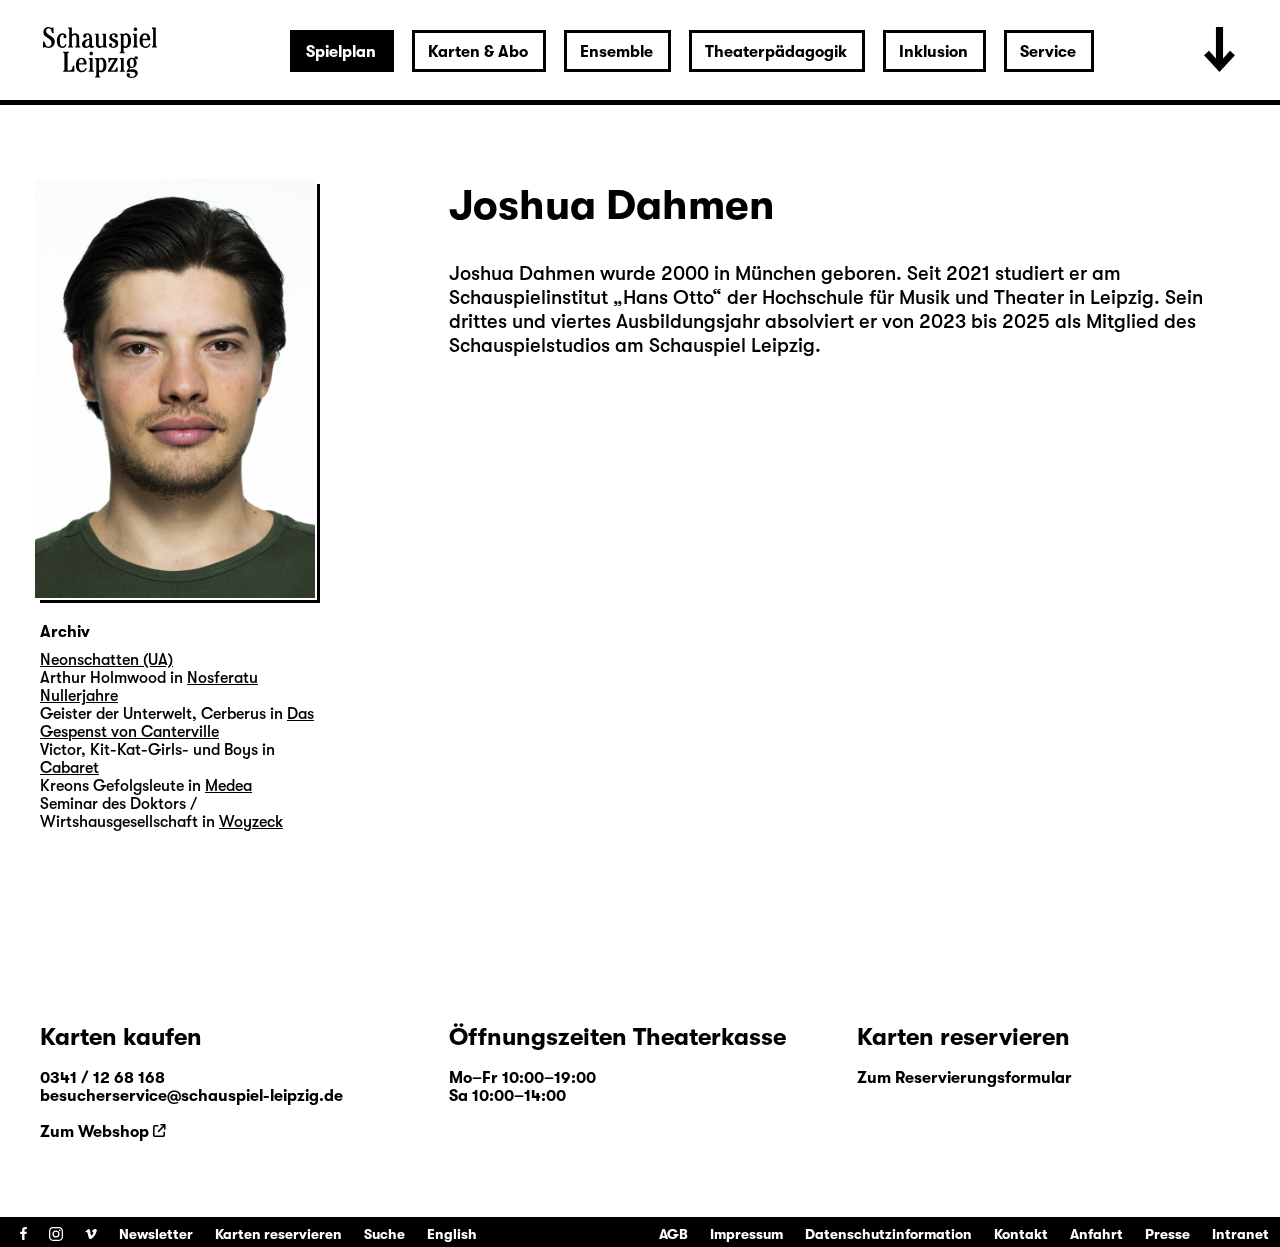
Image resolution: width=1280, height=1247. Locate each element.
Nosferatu (222, 678)
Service (1048, 52)
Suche (384, 1234)
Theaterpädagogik (776, 52)
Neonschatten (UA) (106, 660)
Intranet (1240, 1234)
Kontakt (1021, 1234)
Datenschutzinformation (888, 1234)
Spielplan (341, 52)
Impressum (746, 1234)
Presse (1167, 1234)
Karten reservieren (278, 1234)
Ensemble (616, 52)
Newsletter (156, 1234)
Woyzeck (251, 822)
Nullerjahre (79, 696)
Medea (228, 786)
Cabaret (69, 768)
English (452, 1234)
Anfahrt (1096, 1234)
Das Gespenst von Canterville (177, 723)
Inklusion (933, 52)
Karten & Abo (478, 52)
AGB (673, 1234)
